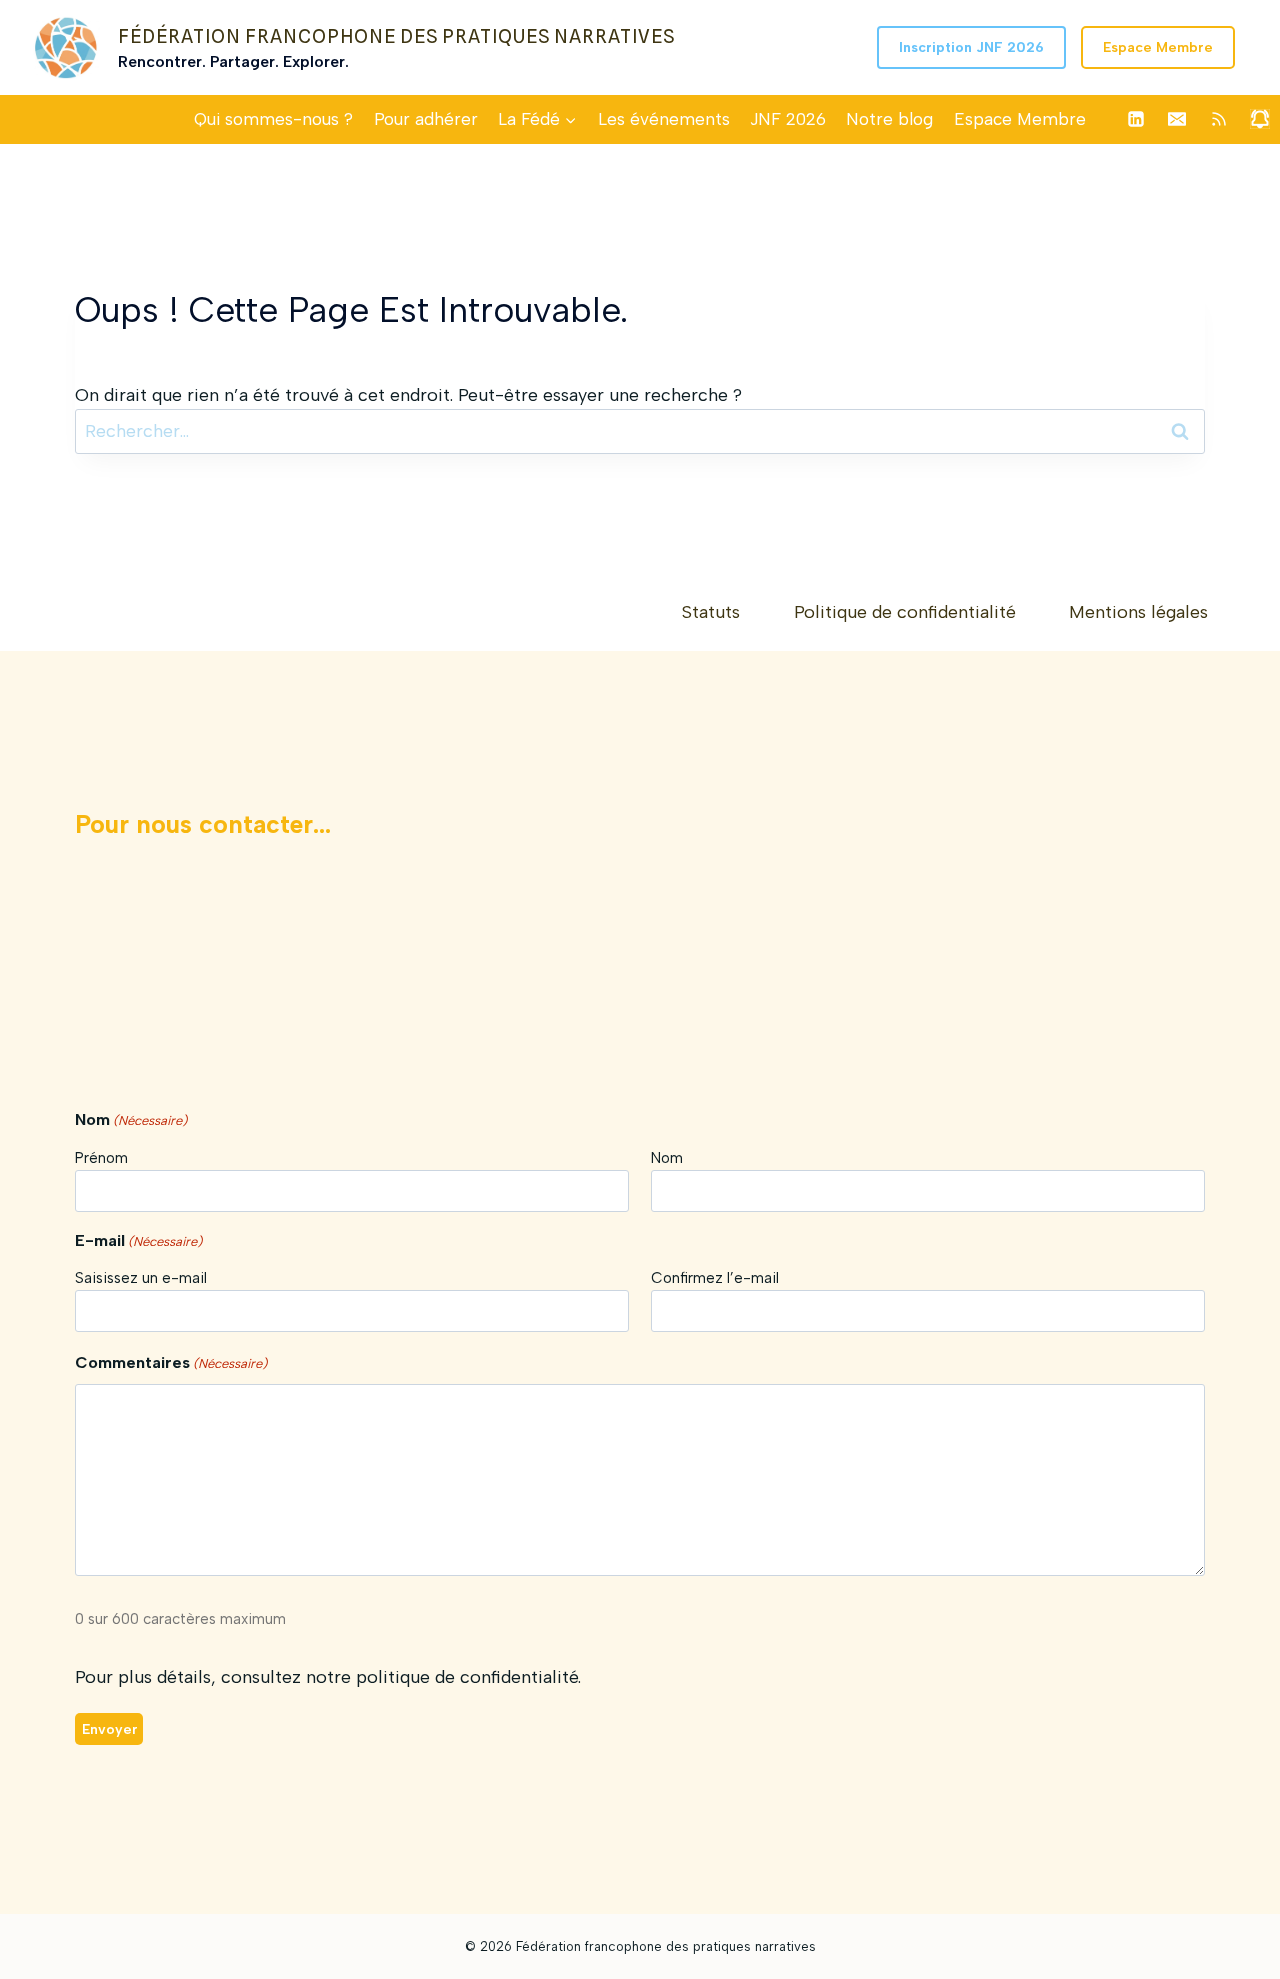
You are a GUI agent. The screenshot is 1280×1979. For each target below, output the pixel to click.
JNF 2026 (788, 119)
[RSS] (1219, 119)
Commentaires (171, 1362)
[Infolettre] (1260, 119)
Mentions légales (1138, 612)
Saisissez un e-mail (141, 1278)
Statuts (711, 612)
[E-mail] (1177, 119)
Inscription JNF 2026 (971, 47)
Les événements (664, 119)
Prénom (101, 1158)
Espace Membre (1158, 47)
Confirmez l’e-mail (715, 1278)
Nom (667, 1158)
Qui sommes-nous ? (273, 119)
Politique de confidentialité (905, 612)
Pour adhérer (426, 119)
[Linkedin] (1136, 119)
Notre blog (889, 119)
